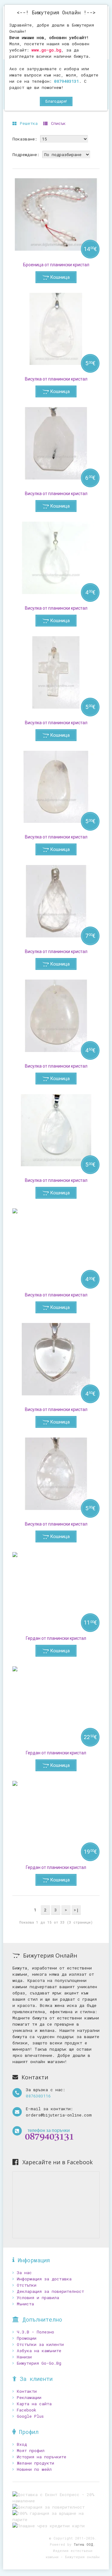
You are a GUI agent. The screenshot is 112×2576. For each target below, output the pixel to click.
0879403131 (67, 81)
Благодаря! (56, 101)
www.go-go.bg (46, 50)
